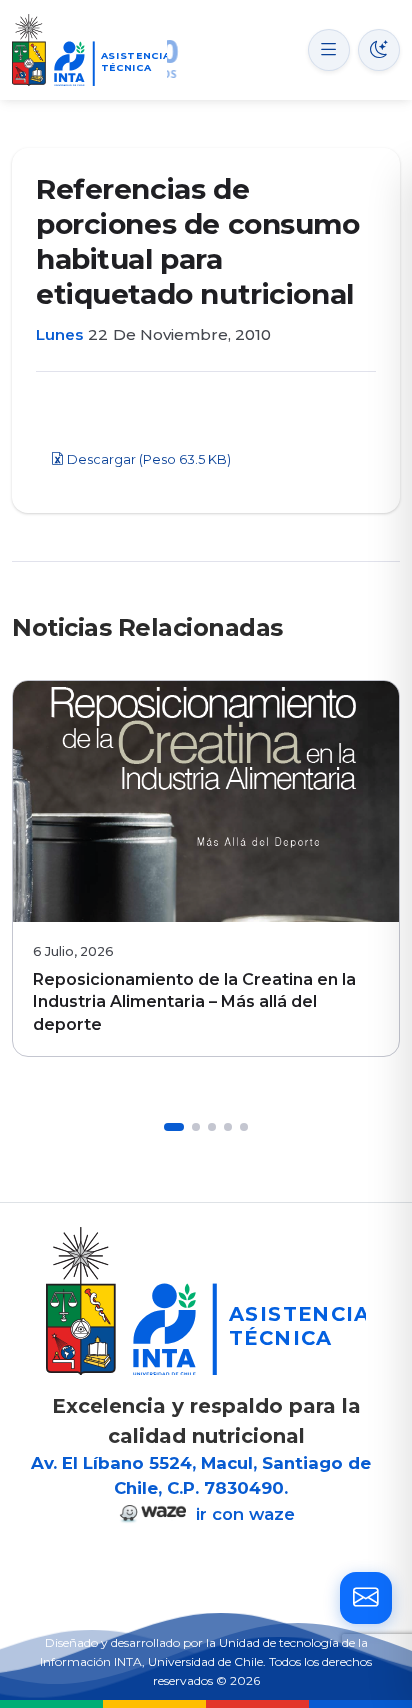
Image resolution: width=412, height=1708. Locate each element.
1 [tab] (174, 1127)
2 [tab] (196, 1127)
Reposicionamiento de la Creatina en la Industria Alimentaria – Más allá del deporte (194, 1002)
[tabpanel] (206, 869)
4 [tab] (228, 1127)
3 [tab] (212, 1127)
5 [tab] (244, 1127)
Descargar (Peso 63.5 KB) (147, 459)
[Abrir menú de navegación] (329, 50)
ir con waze (243, 1514)
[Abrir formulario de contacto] (366, 1598)
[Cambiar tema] (379, 50)
